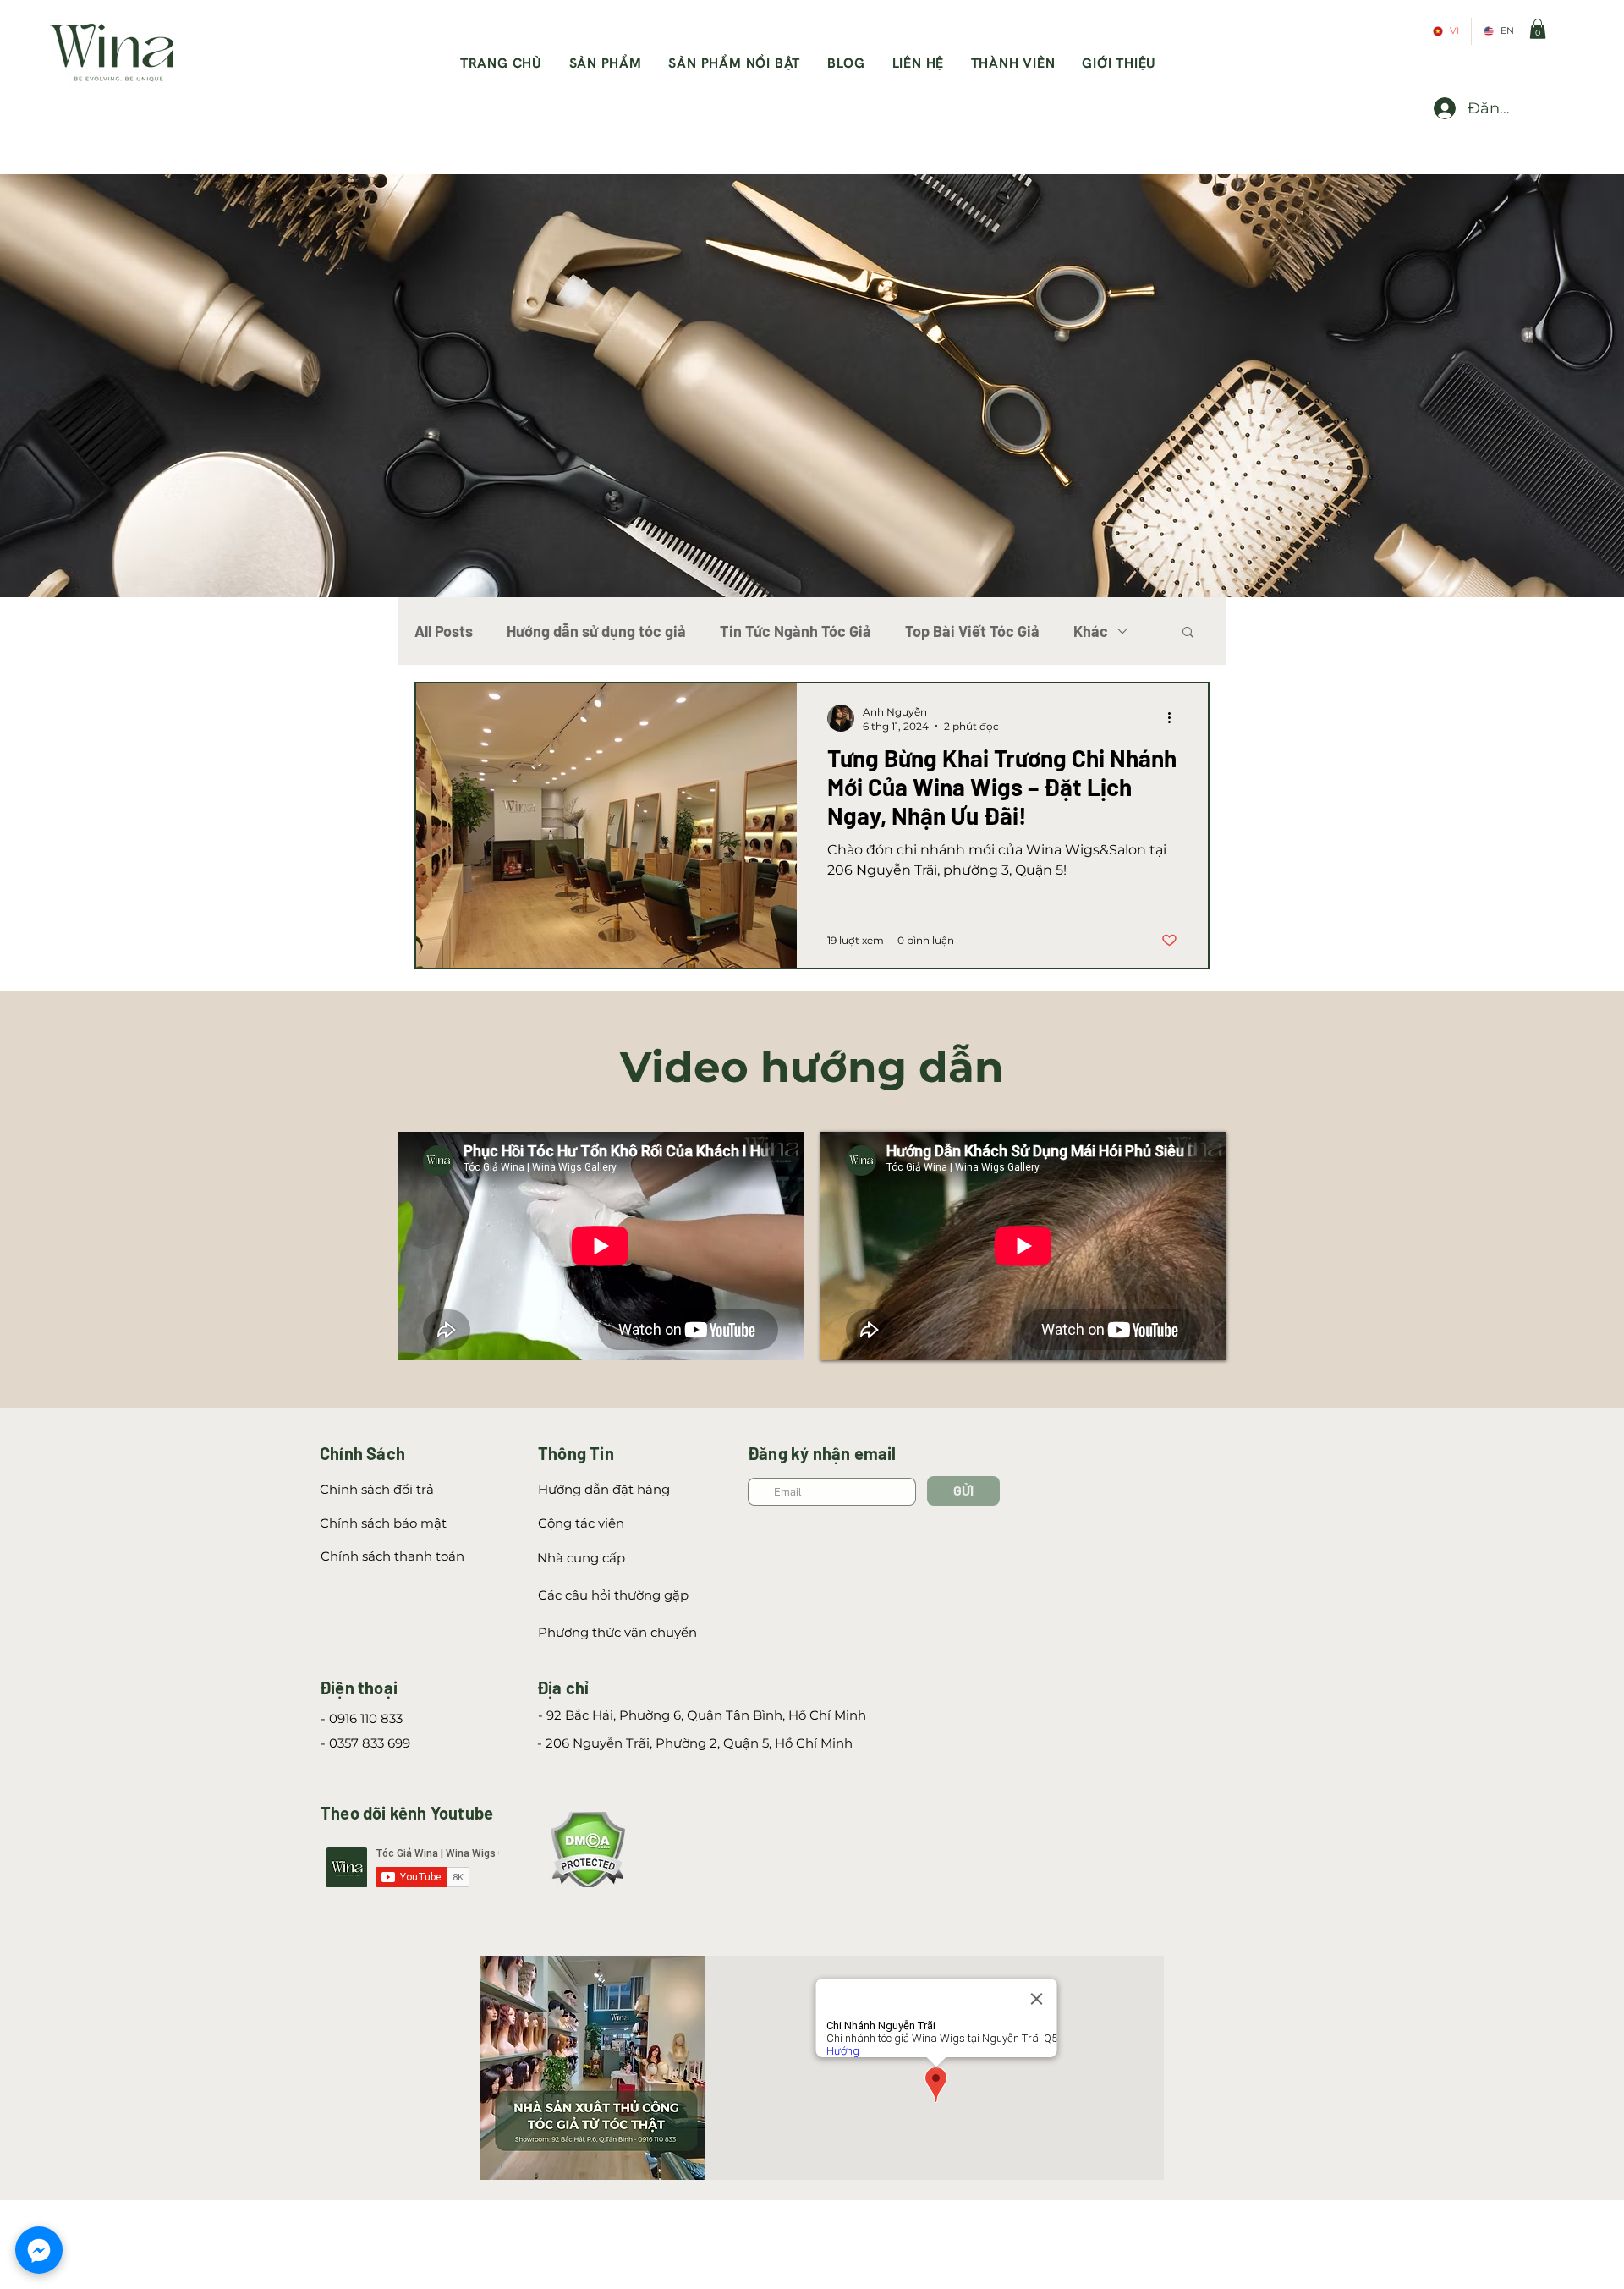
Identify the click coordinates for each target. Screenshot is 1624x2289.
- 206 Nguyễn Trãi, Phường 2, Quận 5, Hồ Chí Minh (695, 1743)
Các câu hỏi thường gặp (613, 1595)
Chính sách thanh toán (392, 1556)
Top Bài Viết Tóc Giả (972, 631)
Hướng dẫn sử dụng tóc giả (596, 631)
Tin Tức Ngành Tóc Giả (796, 631)
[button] (1538, 29)
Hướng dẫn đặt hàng (604, 1489)
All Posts (444, 631)
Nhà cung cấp (581, 1558)
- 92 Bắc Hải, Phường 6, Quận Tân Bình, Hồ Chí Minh (702, 1715)
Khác (1091, 631)
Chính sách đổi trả (377, 1489)
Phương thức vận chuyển (617, 1632)
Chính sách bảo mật (383, 1523)
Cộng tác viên (583, 1523)
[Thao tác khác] (1175, 718)
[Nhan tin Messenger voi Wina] (39, 2250)
